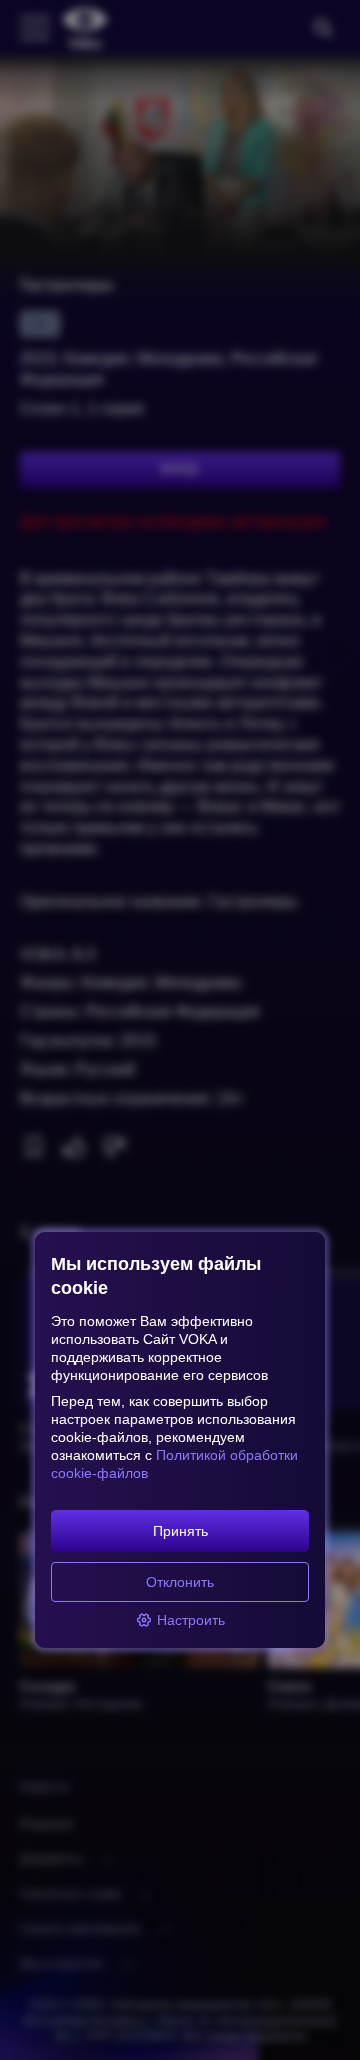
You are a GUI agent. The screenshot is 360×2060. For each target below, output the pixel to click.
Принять (180, 1531)
